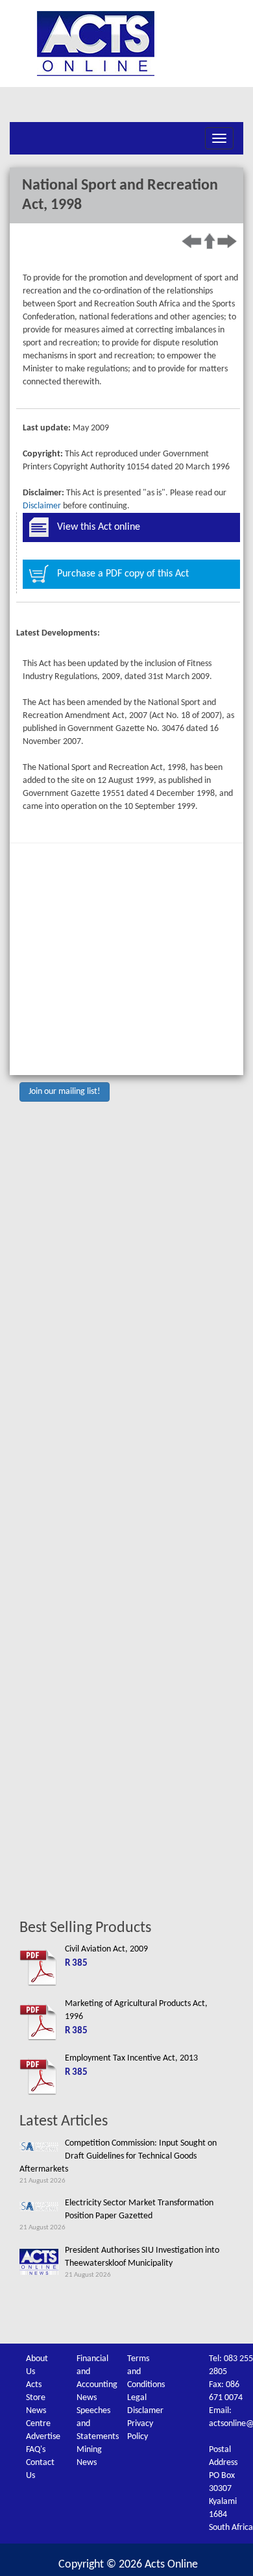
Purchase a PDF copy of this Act (123, 574)
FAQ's (36, 2450)
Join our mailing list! (65, 1092)
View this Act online (99, 527)
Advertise (43, 2437)
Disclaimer (42, 506)
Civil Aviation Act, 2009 (106, 1949)
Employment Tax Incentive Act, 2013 (131, 2058)
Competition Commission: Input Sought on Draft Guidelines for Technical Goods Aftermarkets (118, 2156)
